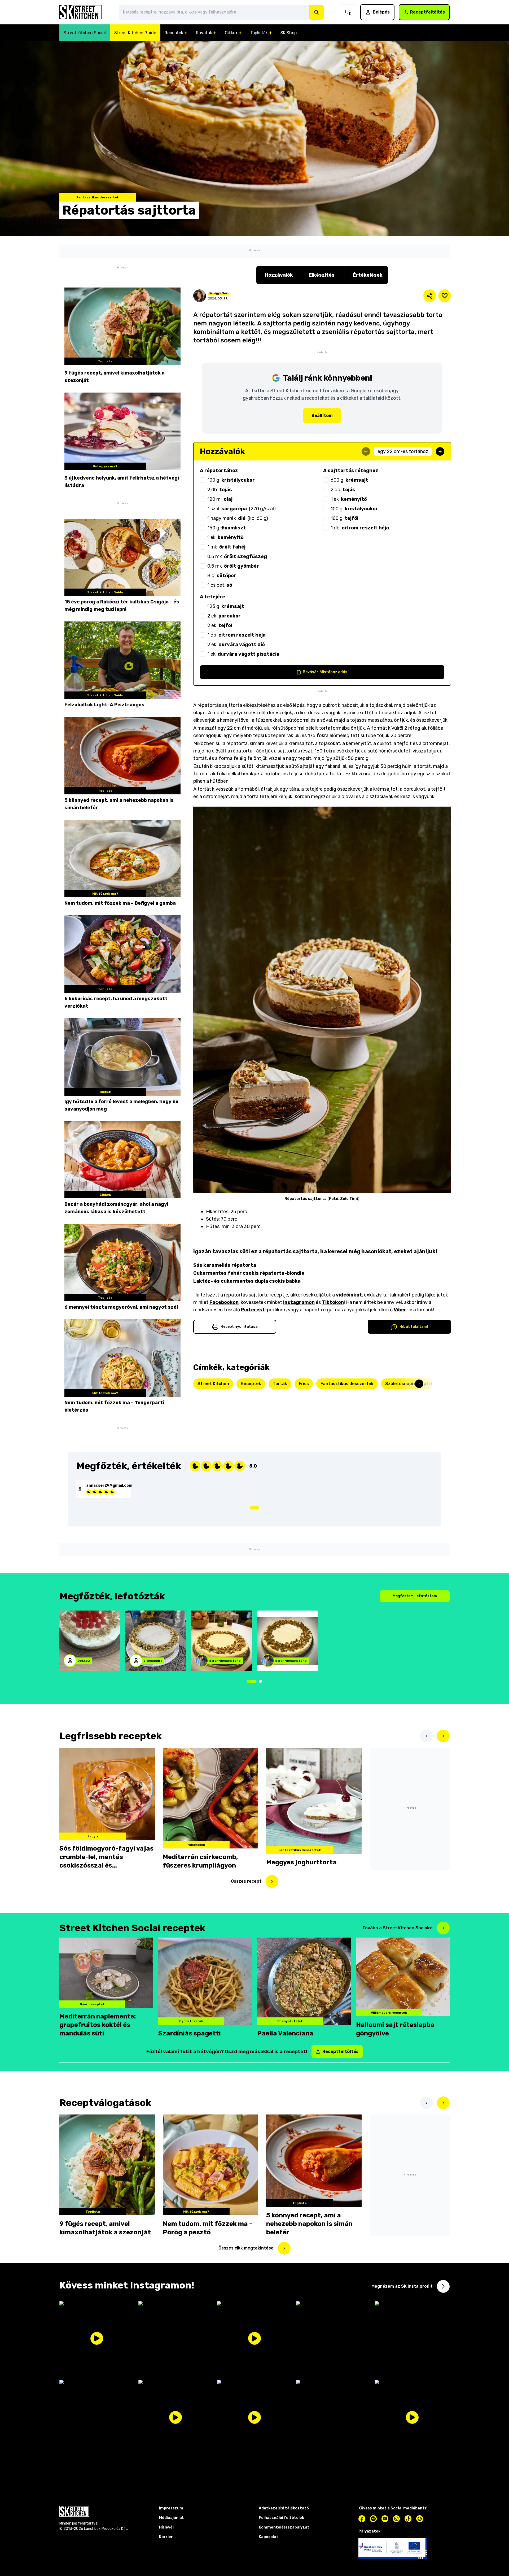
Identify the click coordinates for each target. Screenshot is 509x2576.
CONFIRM (218, 1433)
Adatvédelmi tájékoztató (285, 1454)
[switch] (320, 1225)
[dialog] (254, 1288)
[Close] (346, 1122)
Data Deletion (216, 1454)
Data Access (246, 1454)
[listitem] (254, 1214)
